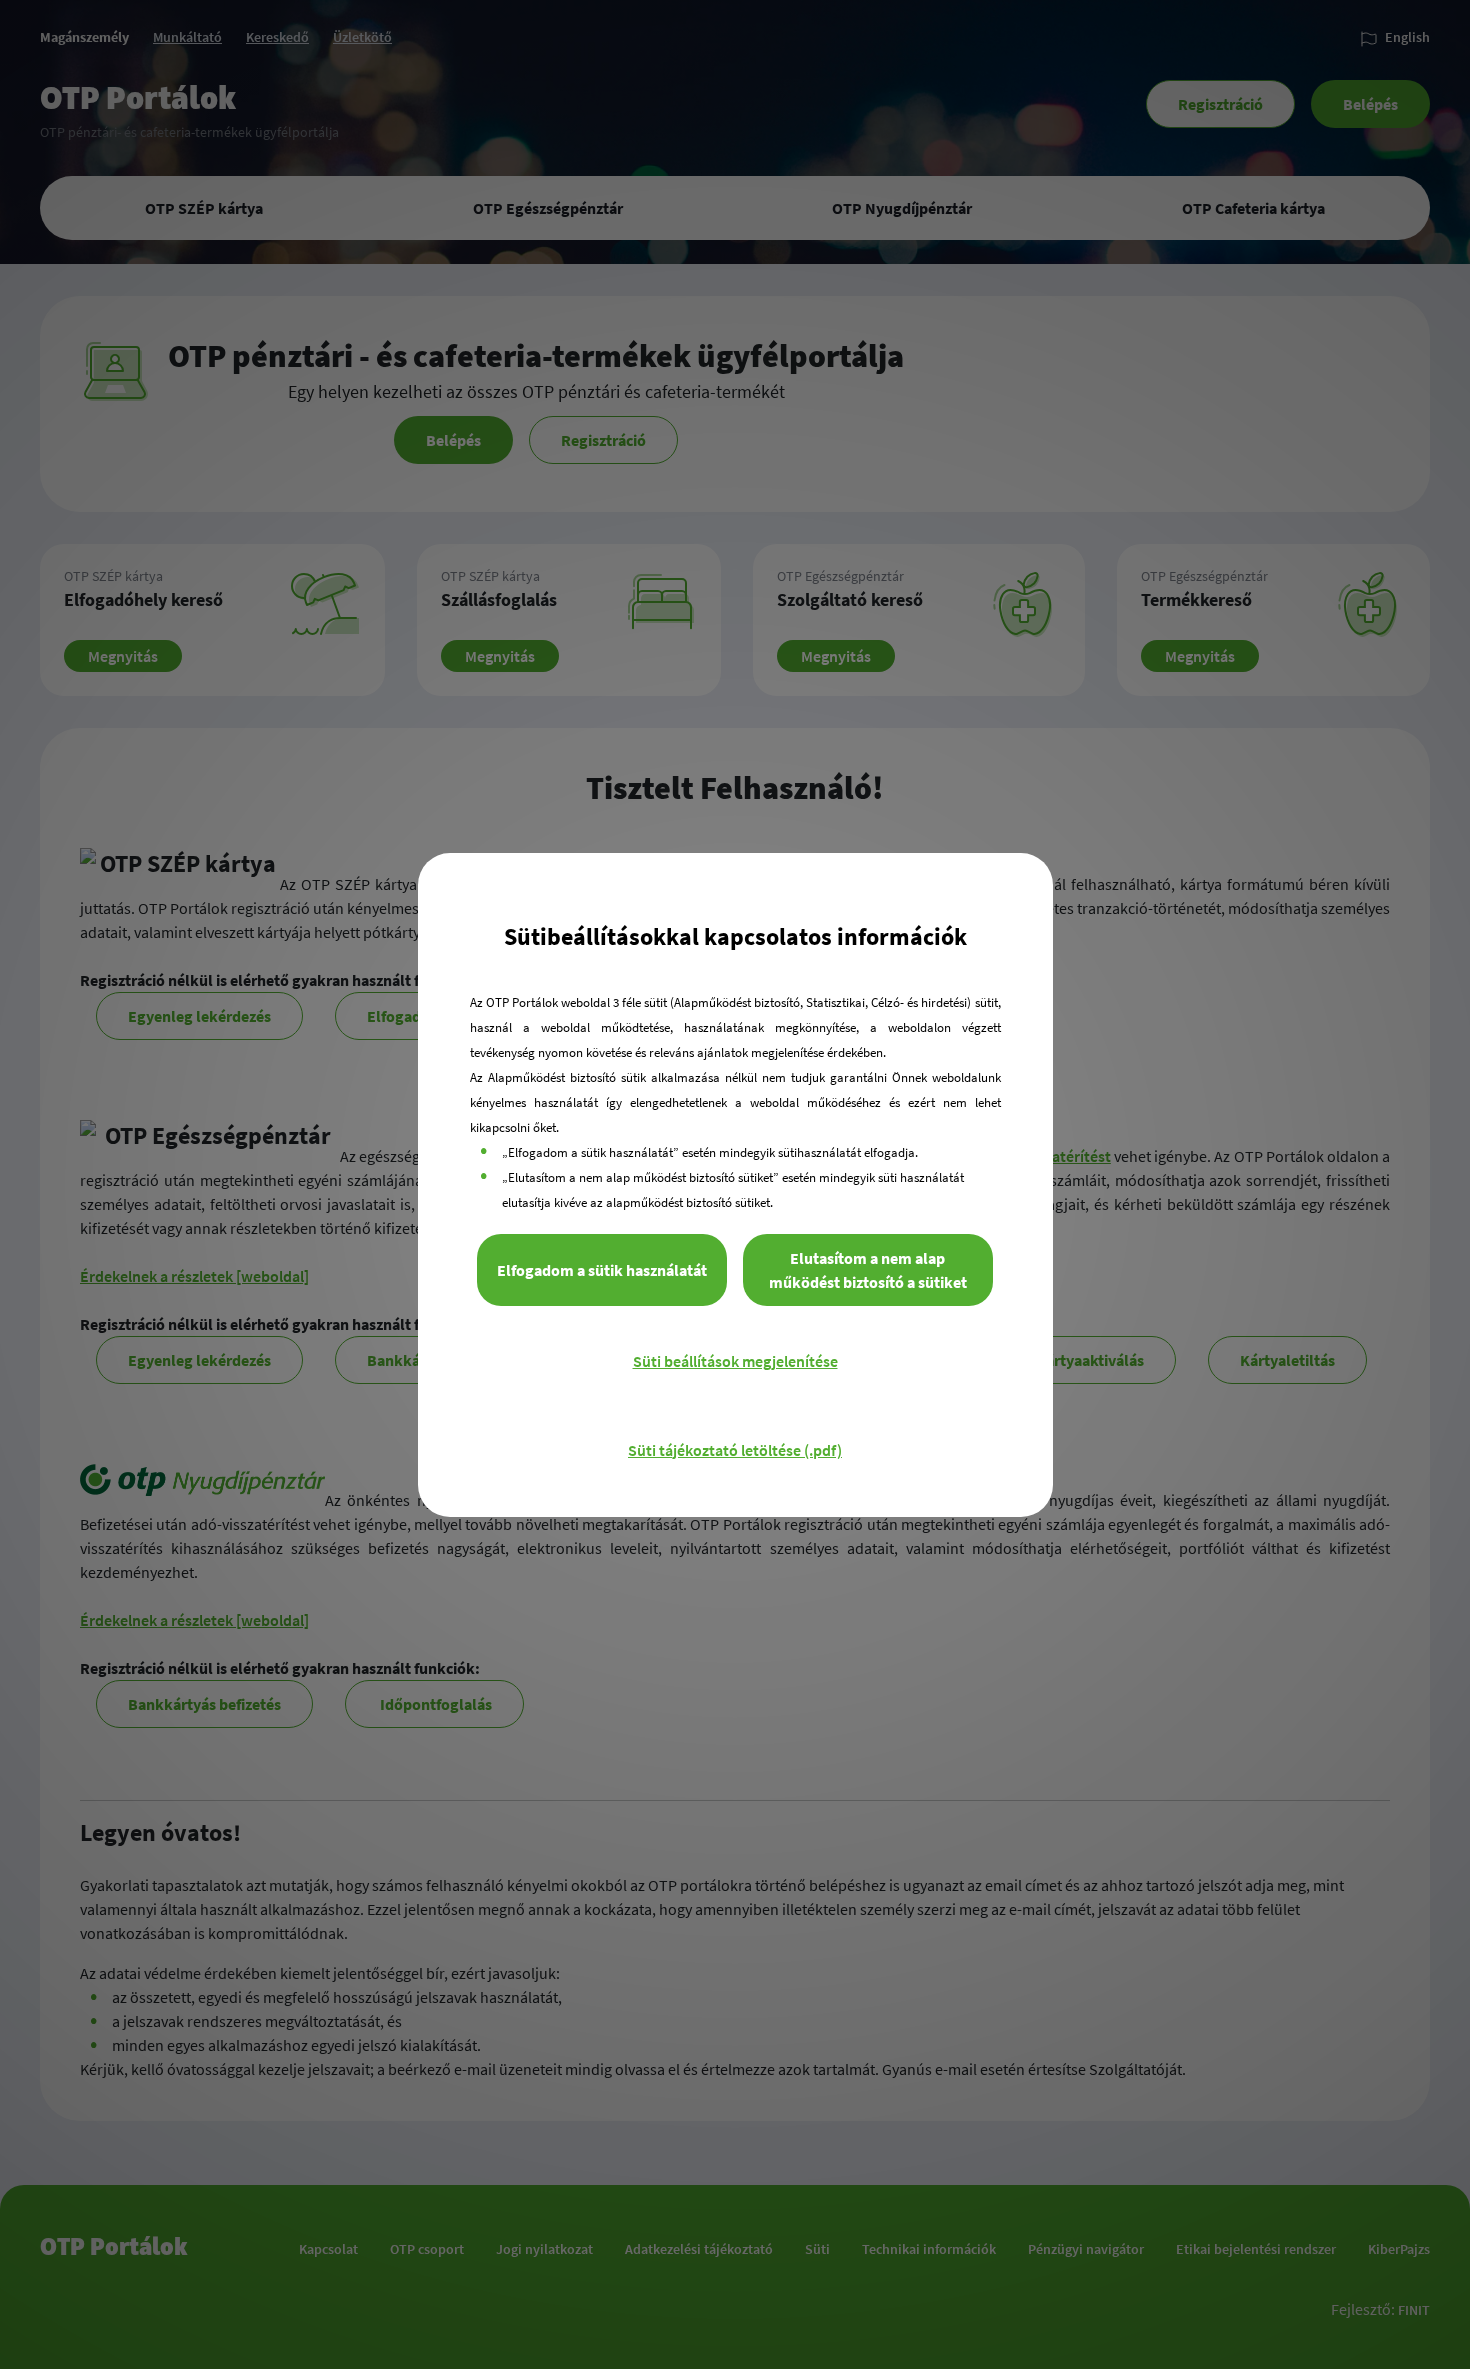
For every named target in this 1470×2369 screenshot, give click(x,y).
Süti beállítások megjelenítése (735, 1361)
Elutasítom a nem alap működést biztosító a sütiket (868, 1270)
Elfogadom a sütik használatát (602, 1270)
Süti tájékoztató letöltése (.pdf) (735, 1450)
